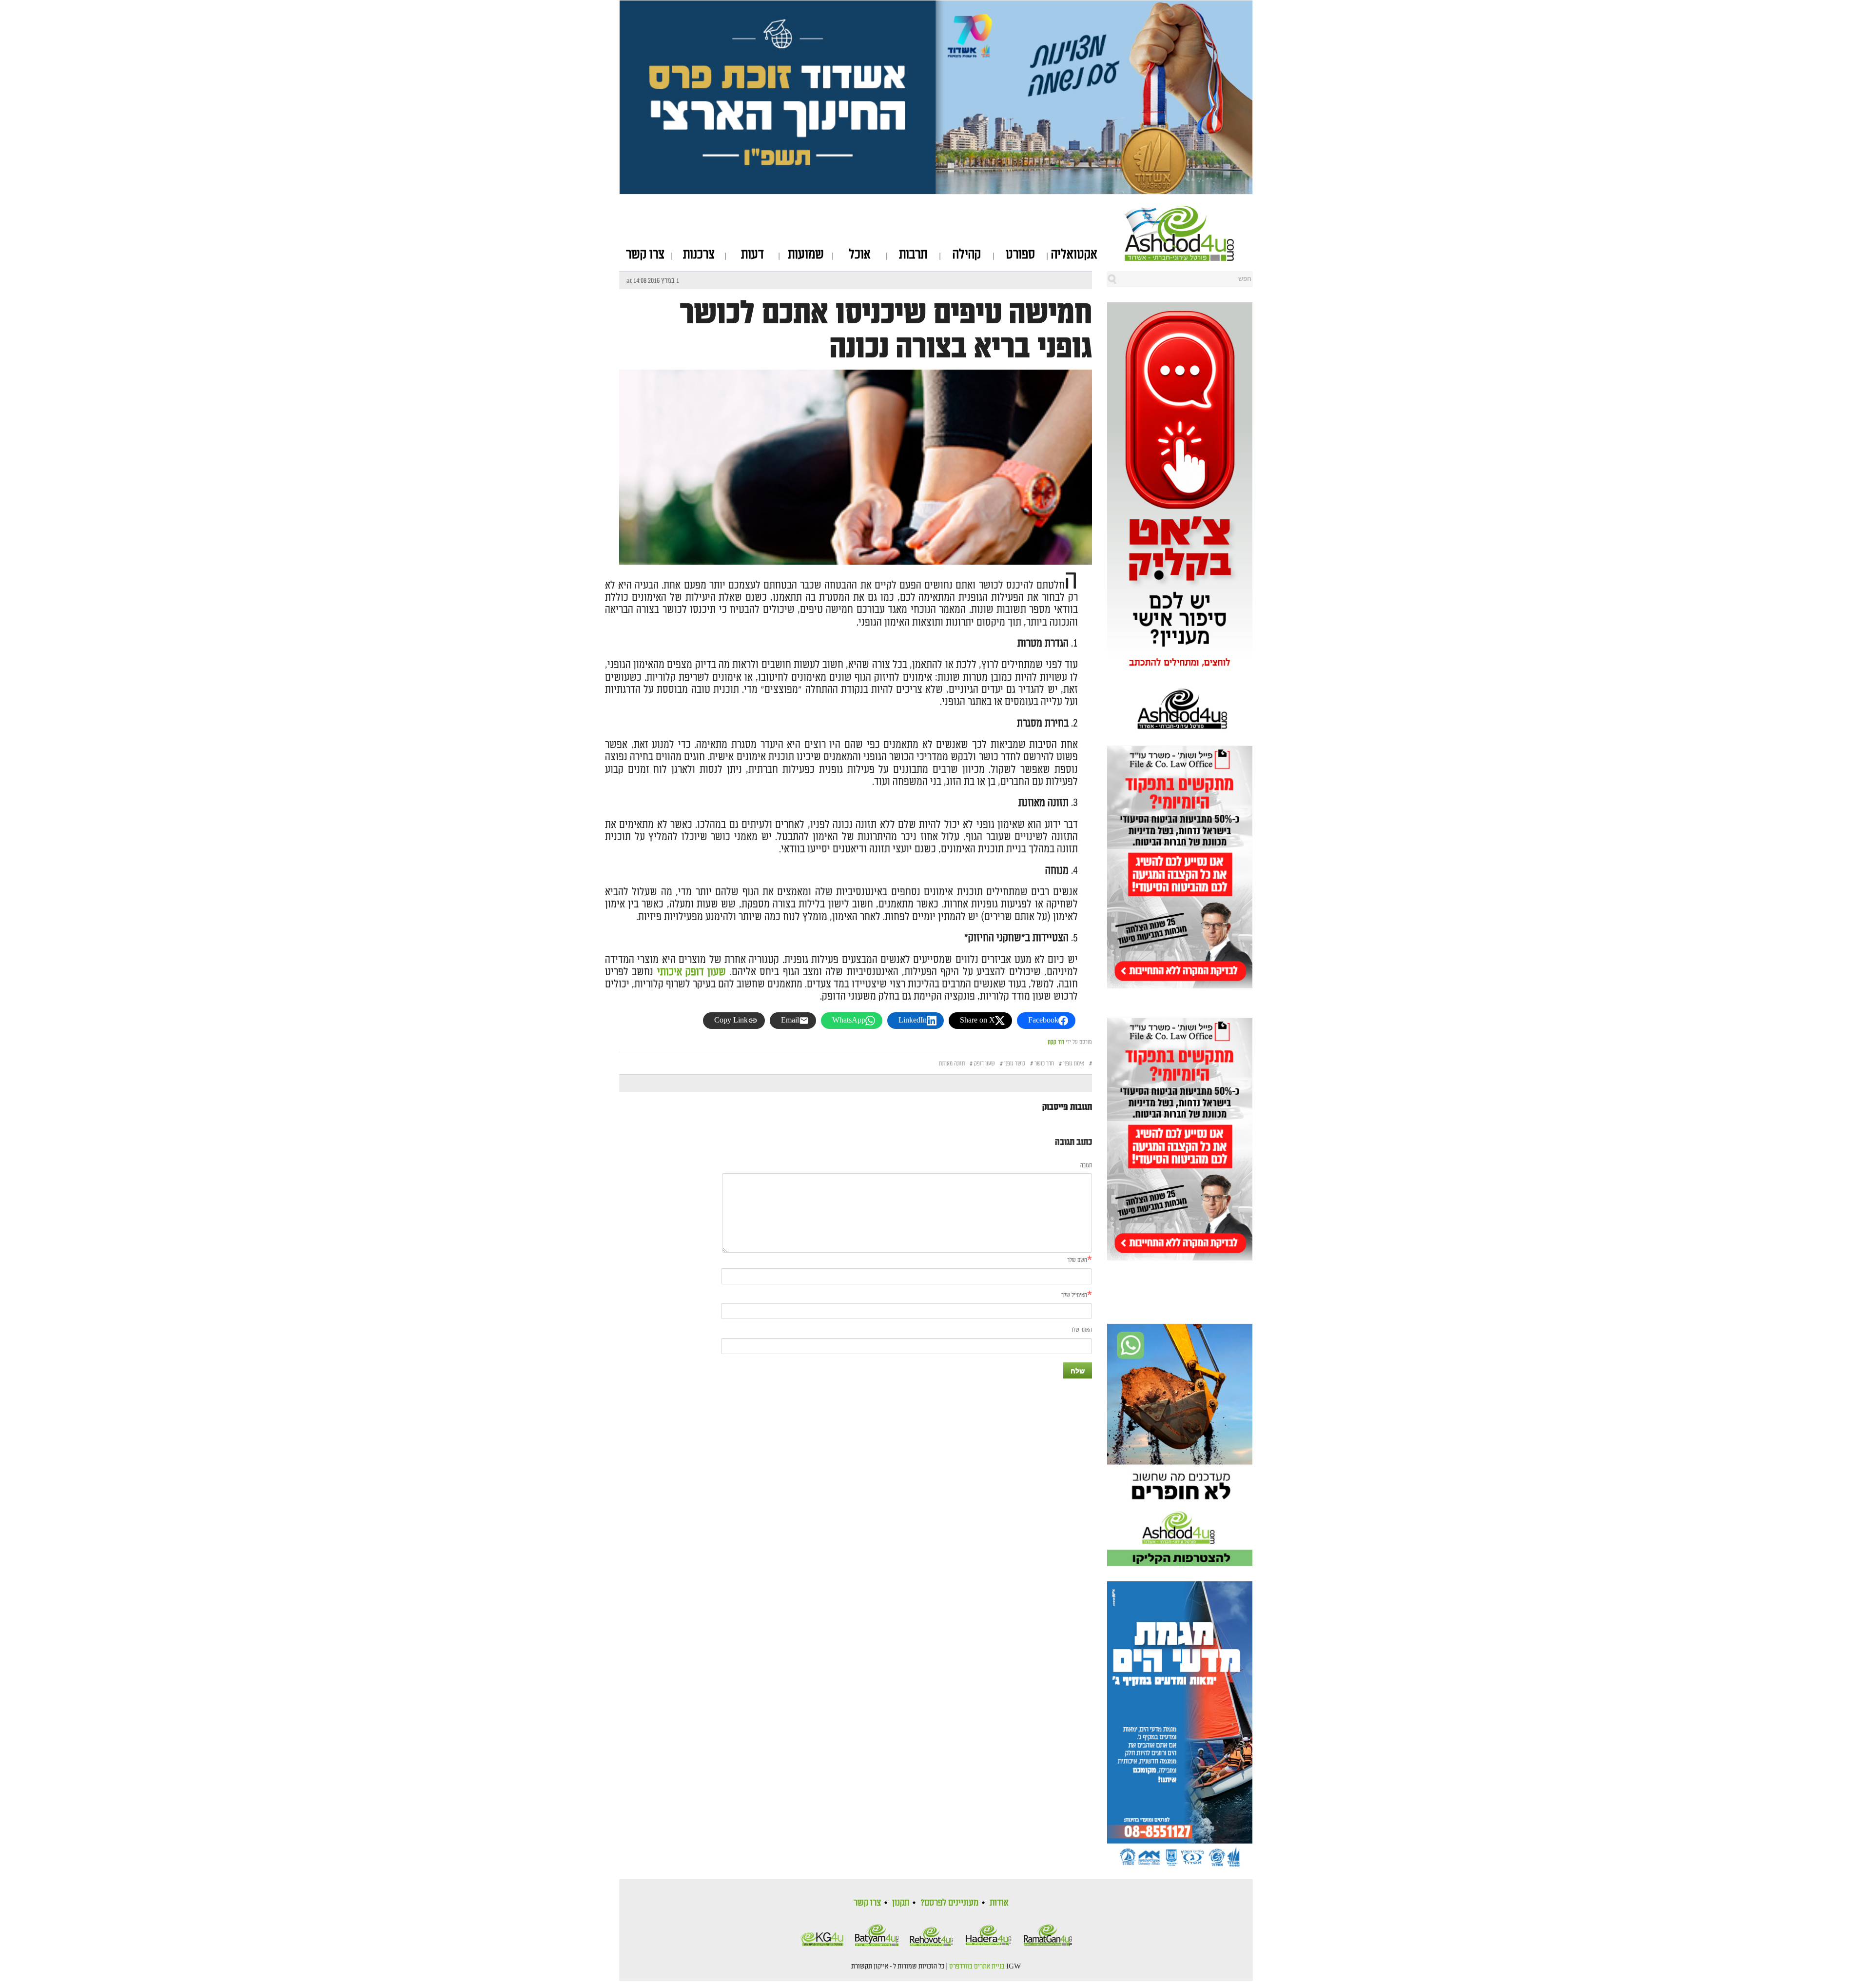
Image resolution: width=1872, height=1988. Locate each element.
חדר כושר (1044, 1064)
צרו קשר (645, 255)
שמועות (806, 255)
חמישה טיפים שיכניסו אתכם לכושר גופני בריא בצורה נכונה (886, 331)
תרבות (913, 255)
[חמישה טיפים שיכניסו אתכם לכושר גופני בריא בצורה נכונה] (856, 556)
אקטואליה (1074, 255)
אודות (999, 1903)
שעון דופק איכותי (692, 972)
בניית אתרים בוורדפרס (977, 1967)
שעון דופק (985, 1064)
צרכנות (699, 255)
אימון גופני (1074, 1064)
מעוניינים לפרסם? (949, 1903)
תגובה (1086, 1166)
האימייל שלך (1074, 1295)
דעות (752, 255)
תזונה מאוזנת (952, 1064)
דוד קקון (1056, 1042)
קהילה (967, 255)
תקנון (901, 1903)
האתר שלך (1081, 1330)
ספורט (1020, 255)
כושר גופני (1015, 1064)
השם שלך (1077, 1260)
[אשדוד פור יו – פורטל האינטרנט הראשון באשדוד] (1189, 233)
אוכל (860, 255)
